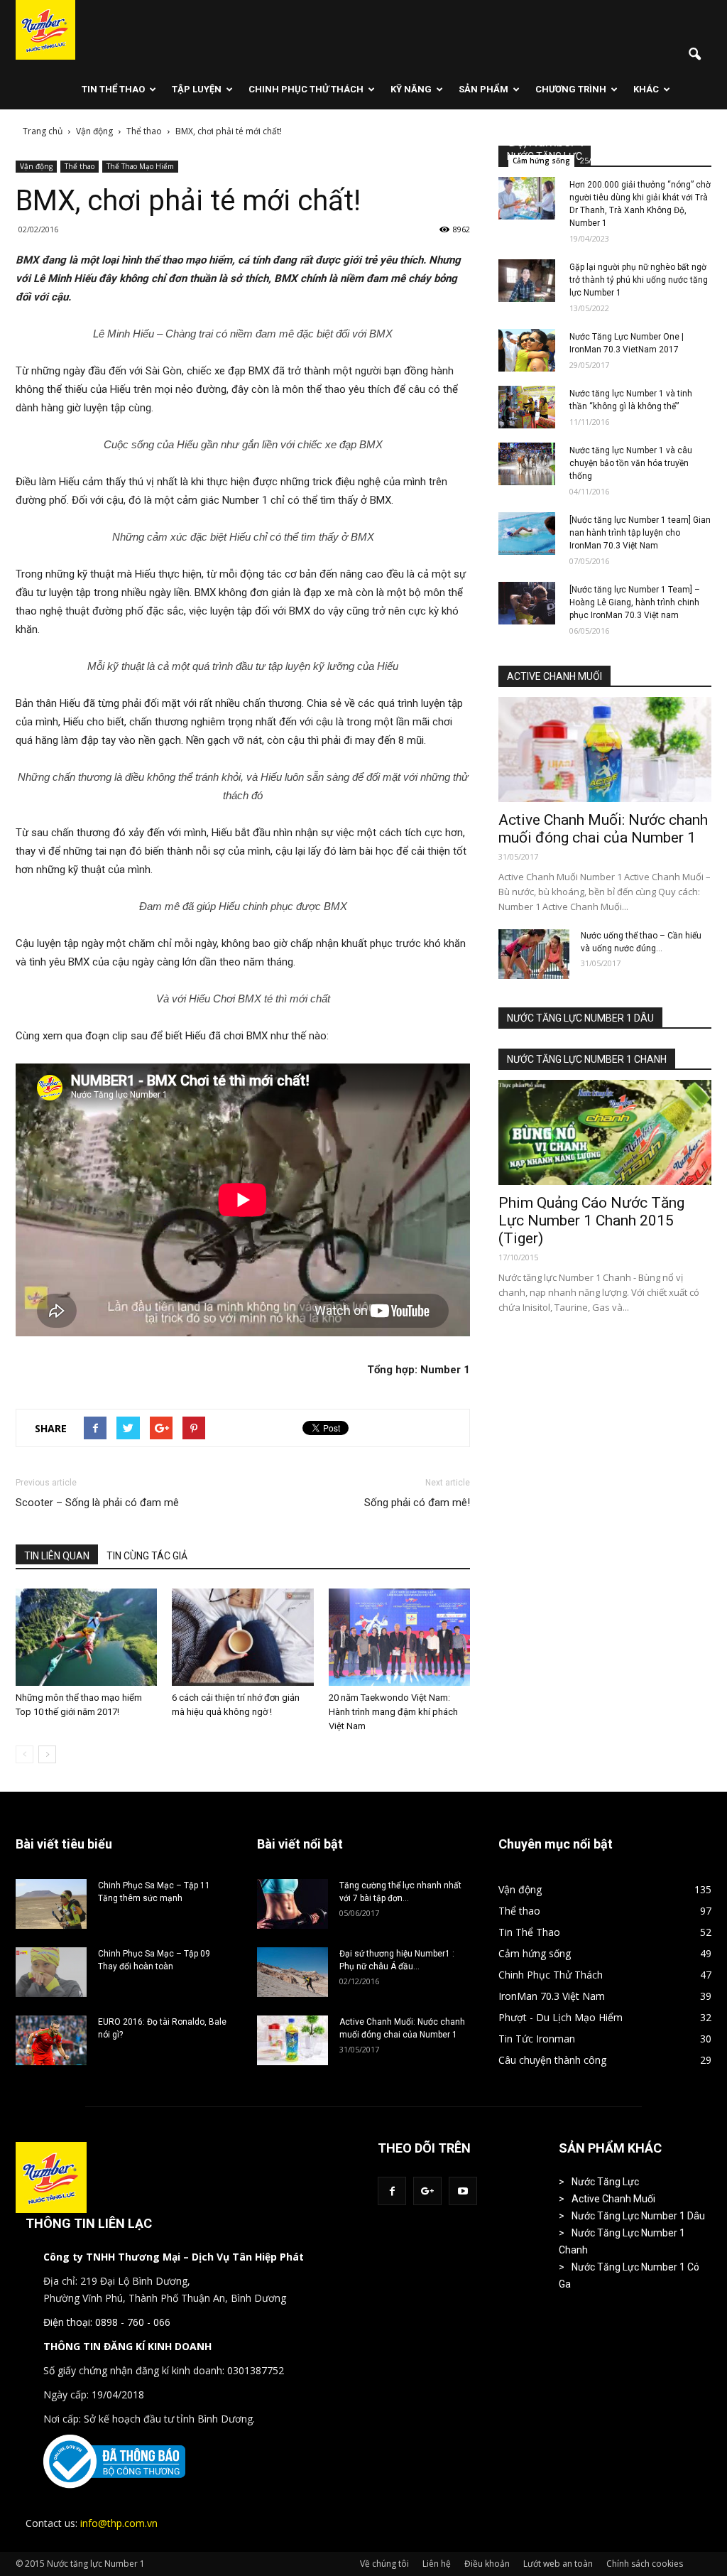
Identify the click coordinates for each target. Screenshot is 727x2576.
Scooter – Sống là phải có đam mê (97, 1503)
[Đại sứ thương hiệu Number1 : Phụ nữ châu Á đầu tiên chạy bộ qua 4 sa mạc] (293, 1972)
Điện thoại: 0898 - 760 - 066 (107, 2322)
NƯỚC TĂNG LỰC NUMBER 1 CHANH (587, 1059)
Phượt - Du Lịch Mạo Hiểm (561, 2017)
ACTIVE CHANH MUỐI (554, 676)
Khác (646, 89)
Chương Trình (571, 89)
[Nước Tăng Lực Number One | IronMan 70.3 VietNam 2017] (527, 350)
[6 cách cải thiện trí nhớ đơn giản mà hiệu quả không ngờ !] (242, 1637)
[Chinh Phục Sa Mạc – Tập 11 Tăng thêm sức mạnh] (51, 1904)
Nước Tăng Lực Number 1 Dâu (638, 2216)
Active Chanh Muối (613, 2199)
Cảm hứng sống (541, 161)
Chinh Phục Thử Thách (306, 89)
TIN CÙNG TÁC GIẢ (147, 1556)
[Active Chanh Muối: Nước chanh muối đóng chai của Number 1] (605, 749)
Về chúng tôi (384, 2564)
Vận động (36, 166)
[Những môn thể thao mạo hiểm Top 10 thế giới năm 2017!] (86, 1637)
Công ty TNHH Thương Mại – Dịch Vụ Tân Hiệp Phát (174, 2257)
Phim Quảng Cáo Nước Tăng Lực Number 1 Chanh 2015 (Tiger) (591, 1221)
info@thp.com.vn (119, 2523)
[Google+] (427, 2191)
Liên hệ (437, 2564)
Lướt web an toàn (558, 2564)
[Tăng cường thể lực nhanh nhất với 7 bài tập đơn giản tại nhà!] (293, 1904)
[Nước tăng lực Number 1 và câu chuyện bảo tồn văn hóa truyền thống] (527, 464)
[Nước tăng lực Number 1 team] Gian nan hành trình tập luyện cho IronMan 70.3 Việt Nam (640, 533)
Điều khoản (487, 2564)
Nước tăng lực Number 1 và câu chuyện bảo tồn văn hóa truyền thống (631, 463)
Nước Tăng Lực (605, 2182)
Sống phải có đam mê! (417, 1503)
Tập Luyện (197, 89)
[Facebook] (392, 2191)
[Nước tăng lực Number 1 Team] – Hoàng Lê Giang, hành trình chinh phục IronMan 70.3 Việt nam (635, 602)
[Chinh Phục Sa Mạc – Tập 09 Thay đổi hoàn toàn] (51, 1972)
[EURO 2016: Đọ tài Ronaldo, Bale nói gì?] (51, 2040)
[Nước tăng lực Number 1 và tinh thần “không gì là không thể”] (527, 407)
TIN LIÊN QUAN (57, 1556)
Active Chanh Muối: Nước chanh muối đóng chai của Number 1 (603, 829)
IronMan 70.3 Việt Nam (552, 1996)
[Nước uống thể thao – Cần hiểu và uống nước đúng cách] (534, 954)
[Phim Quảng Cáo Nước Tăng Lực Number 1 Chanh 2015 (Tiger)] (605, 1132)
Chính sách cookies (645, 2564)
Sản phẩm (483, 89)
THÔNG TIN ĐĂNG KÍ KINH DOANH (127, 2346)
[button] (694, 55)
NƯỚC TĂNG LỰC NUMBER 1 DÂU (580, 1018)
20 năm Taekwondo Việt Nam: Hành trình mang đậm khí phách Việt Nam (393, 1712)
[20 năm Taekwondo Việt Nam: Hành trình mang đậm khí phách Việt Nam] (399, 1637)
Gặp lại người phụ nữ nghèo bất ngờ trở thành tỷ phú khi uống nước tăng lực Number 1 (639, 280)
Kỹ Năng (411, 89)
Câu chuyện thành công (552, 2060)
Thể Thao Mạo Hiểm (140, 166)
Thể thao (80, 166)
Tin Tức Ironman (537, 2039)
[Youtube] (463, 2191)
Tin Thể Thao (113, 89)
